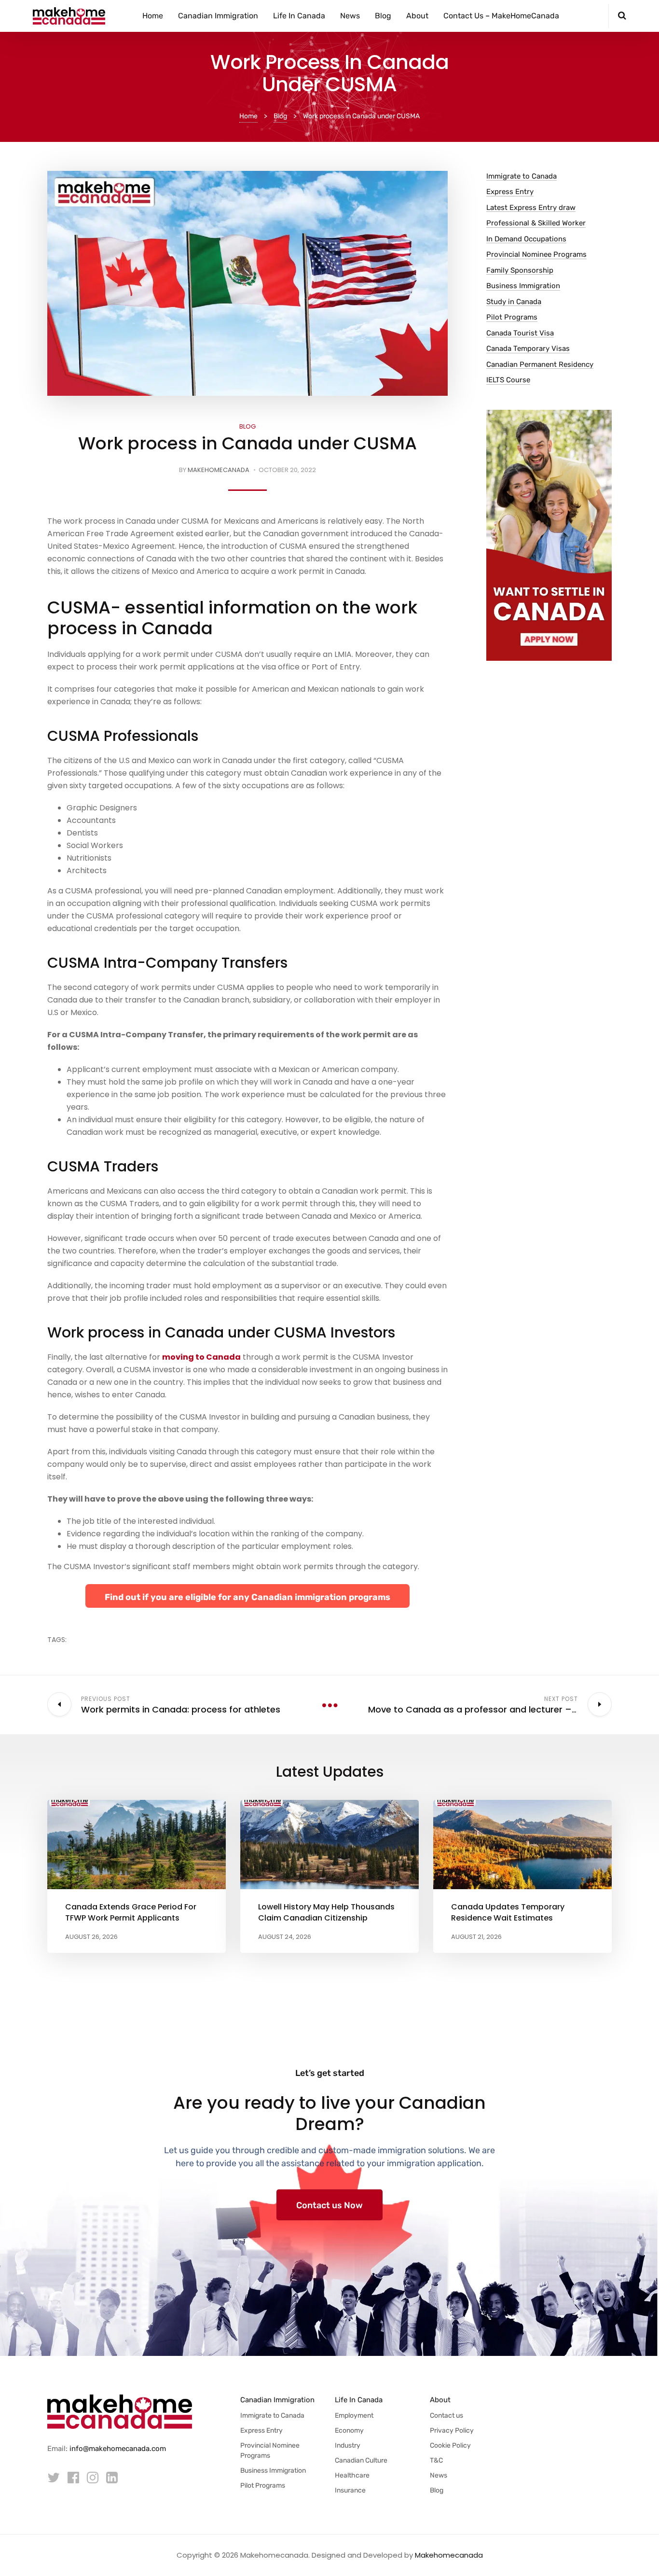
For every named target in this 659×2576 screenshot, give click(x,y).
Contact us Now (329, 2205)
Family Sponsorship (520, 270)
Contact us (446, 2416)
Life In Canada (299, 16)
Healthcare (352, 2475)
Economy (349, 2430)
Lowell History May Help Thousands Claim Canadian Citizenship (326, 1912)
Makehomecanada (219, 470)
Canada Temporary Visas (528, 348)
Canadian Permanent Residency (540, 364)
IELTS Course (508, 380)
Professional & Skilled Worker (536, 223)
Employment (354, 2416)
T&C (436, 2460)
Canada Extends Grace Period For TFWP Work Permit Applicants (131, 1912)
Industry (348, 2445)
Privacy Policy (452, 2430)
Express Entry (510, 192)
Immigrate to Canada (522, 176)
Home (153, 16)
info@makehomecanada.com (118, 2449)
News (350, 16)
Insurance (350, 2490)
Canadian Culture (361, 2460)
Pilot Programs (512, 317)
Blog (383, 16)
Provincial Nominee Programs (536, 254)
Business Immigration (523, 286)
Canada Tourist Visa (520, 333)
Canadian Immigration (218, 16)
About (417, 16)
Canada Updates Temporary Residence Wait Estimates (508, 1912)
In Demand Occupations (526, 239)
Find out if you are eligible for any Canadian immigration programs (247, 1597)
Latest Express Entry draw (531, 208)
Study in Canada (514, 302)
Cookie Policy (450, 2445)
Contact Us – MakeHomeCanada (501, 16)
